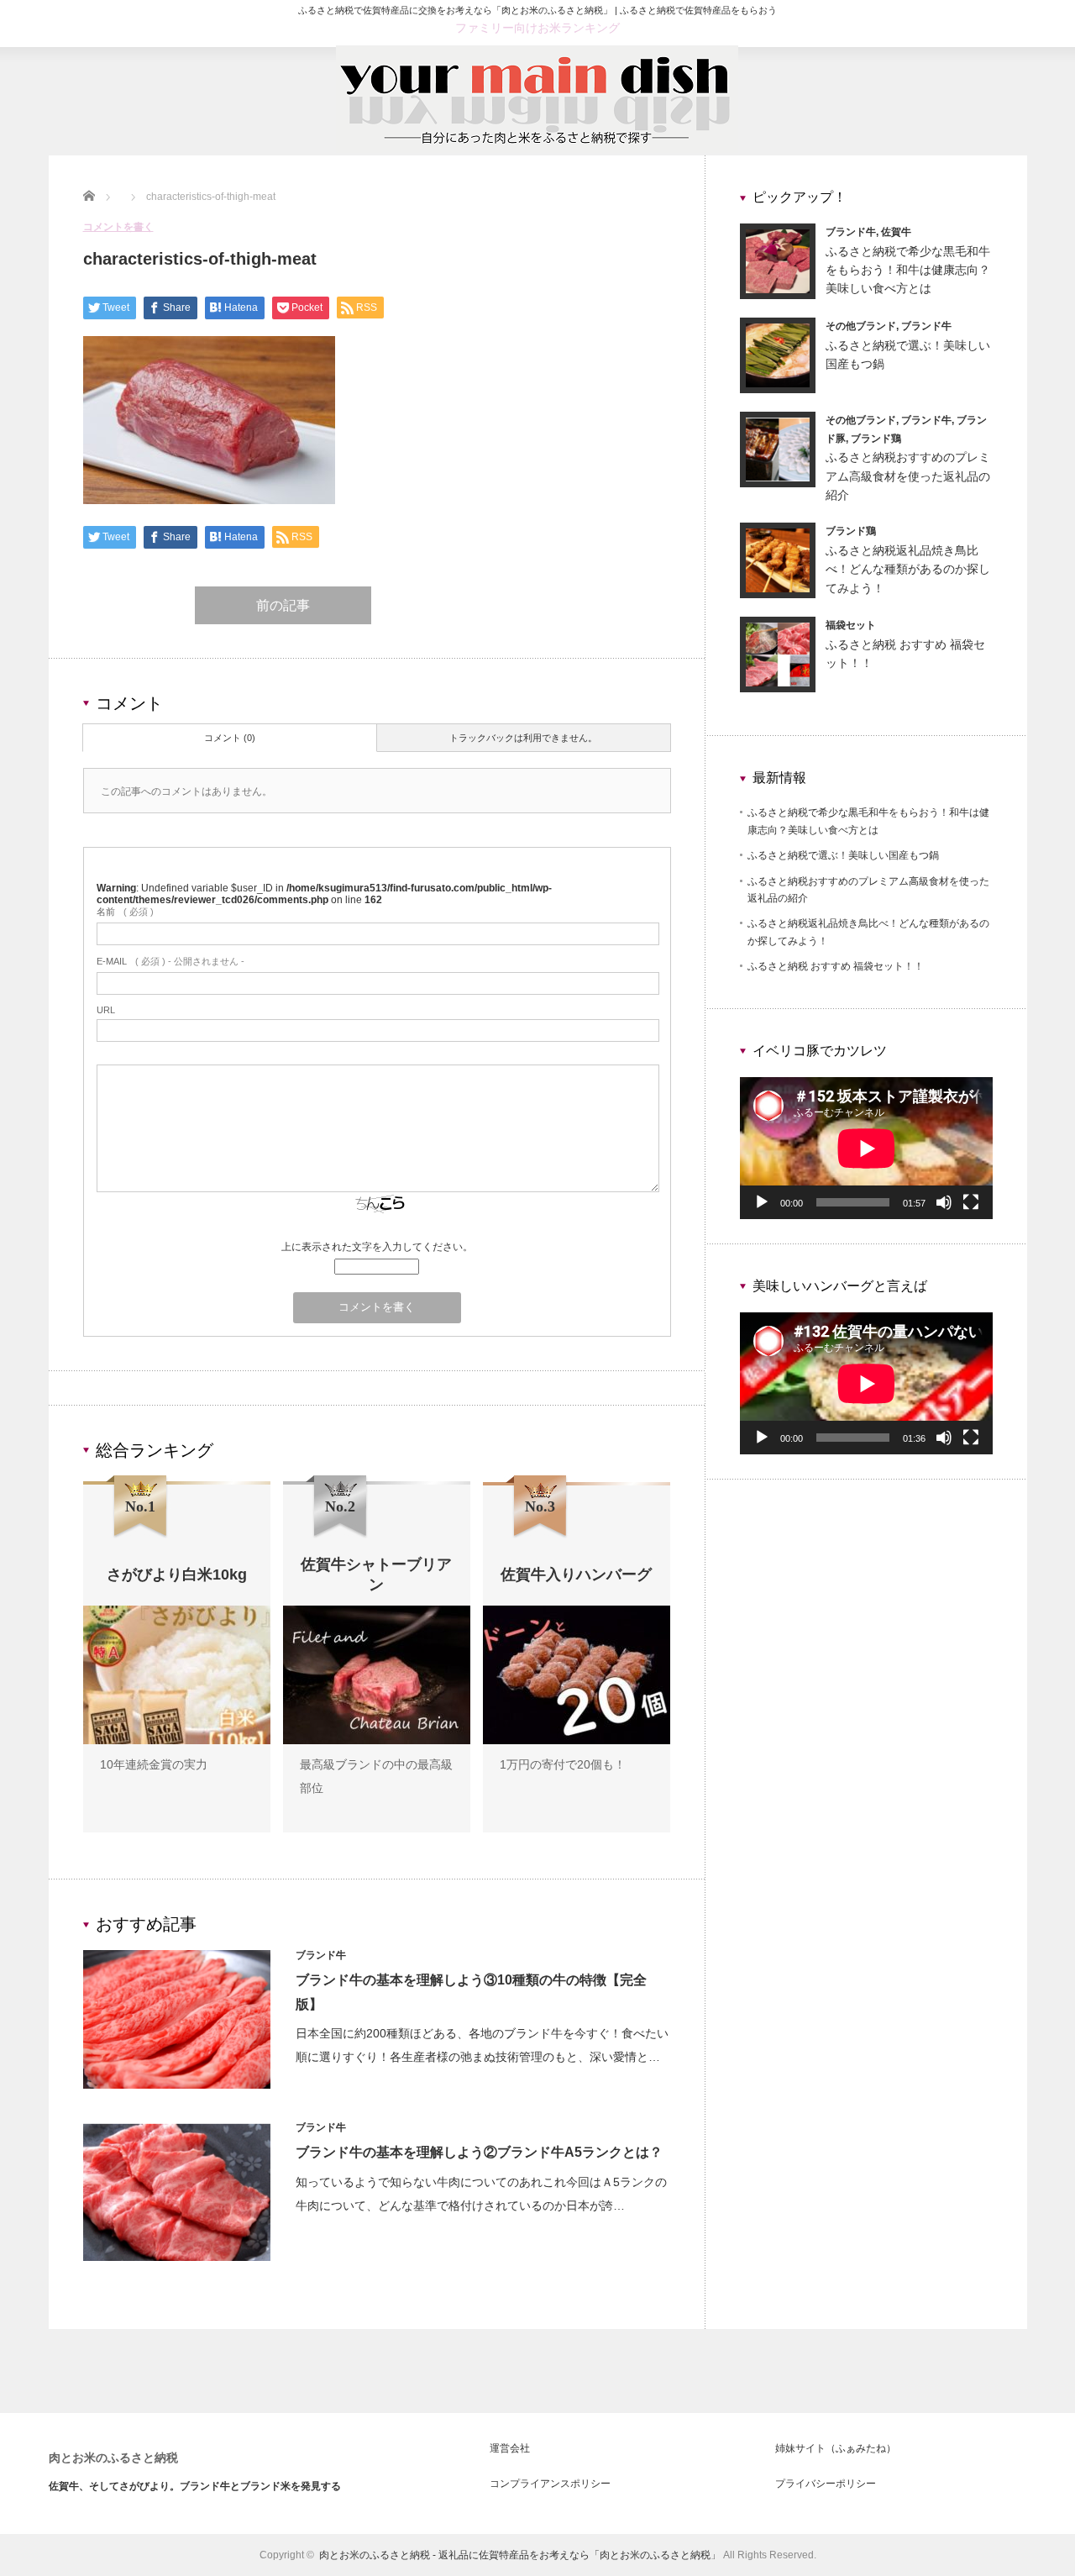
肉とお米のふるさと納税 (113, 2458)
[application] (866, 1148)
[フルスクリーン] (971, 1202)
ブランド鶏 (876, 439)
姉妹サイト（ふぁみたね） (836, 2448)
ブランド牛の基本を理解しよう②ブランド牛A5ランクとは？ (479, 2152)
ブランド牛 (321, 1955)
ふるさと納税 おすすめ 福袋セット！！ (836, 966)
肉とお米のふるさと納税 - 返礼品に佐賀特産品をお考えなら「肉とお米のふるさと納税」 (520, 2555)
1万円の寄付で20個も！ (563, 1764)
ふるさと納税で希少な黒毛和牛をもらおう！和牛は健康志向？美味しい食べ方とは (908, 270)
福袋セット (851, 625)
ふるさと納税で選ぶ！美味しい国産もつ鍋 (843, 855)
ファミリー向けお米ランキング (537, 28)
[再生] (762, 1202)
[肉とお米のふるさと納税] (537, 149)
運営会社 (510, 2448)
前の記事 (283, 605)
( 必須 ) (125, 912)
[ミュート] (944, 1202)
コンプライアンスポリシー (550, 2484)
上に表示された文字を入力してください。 (377, 1247)
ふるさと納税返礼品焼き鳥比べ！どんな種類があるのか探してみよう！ (908, 569)
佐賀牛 (896, 232)
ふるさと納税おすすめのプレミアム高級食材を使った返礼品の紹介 (908, 476)
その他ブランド (861, 326)
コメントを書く (118, 227)
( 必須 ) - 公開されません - (170, 961)
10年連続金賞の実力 (154, 1764)
